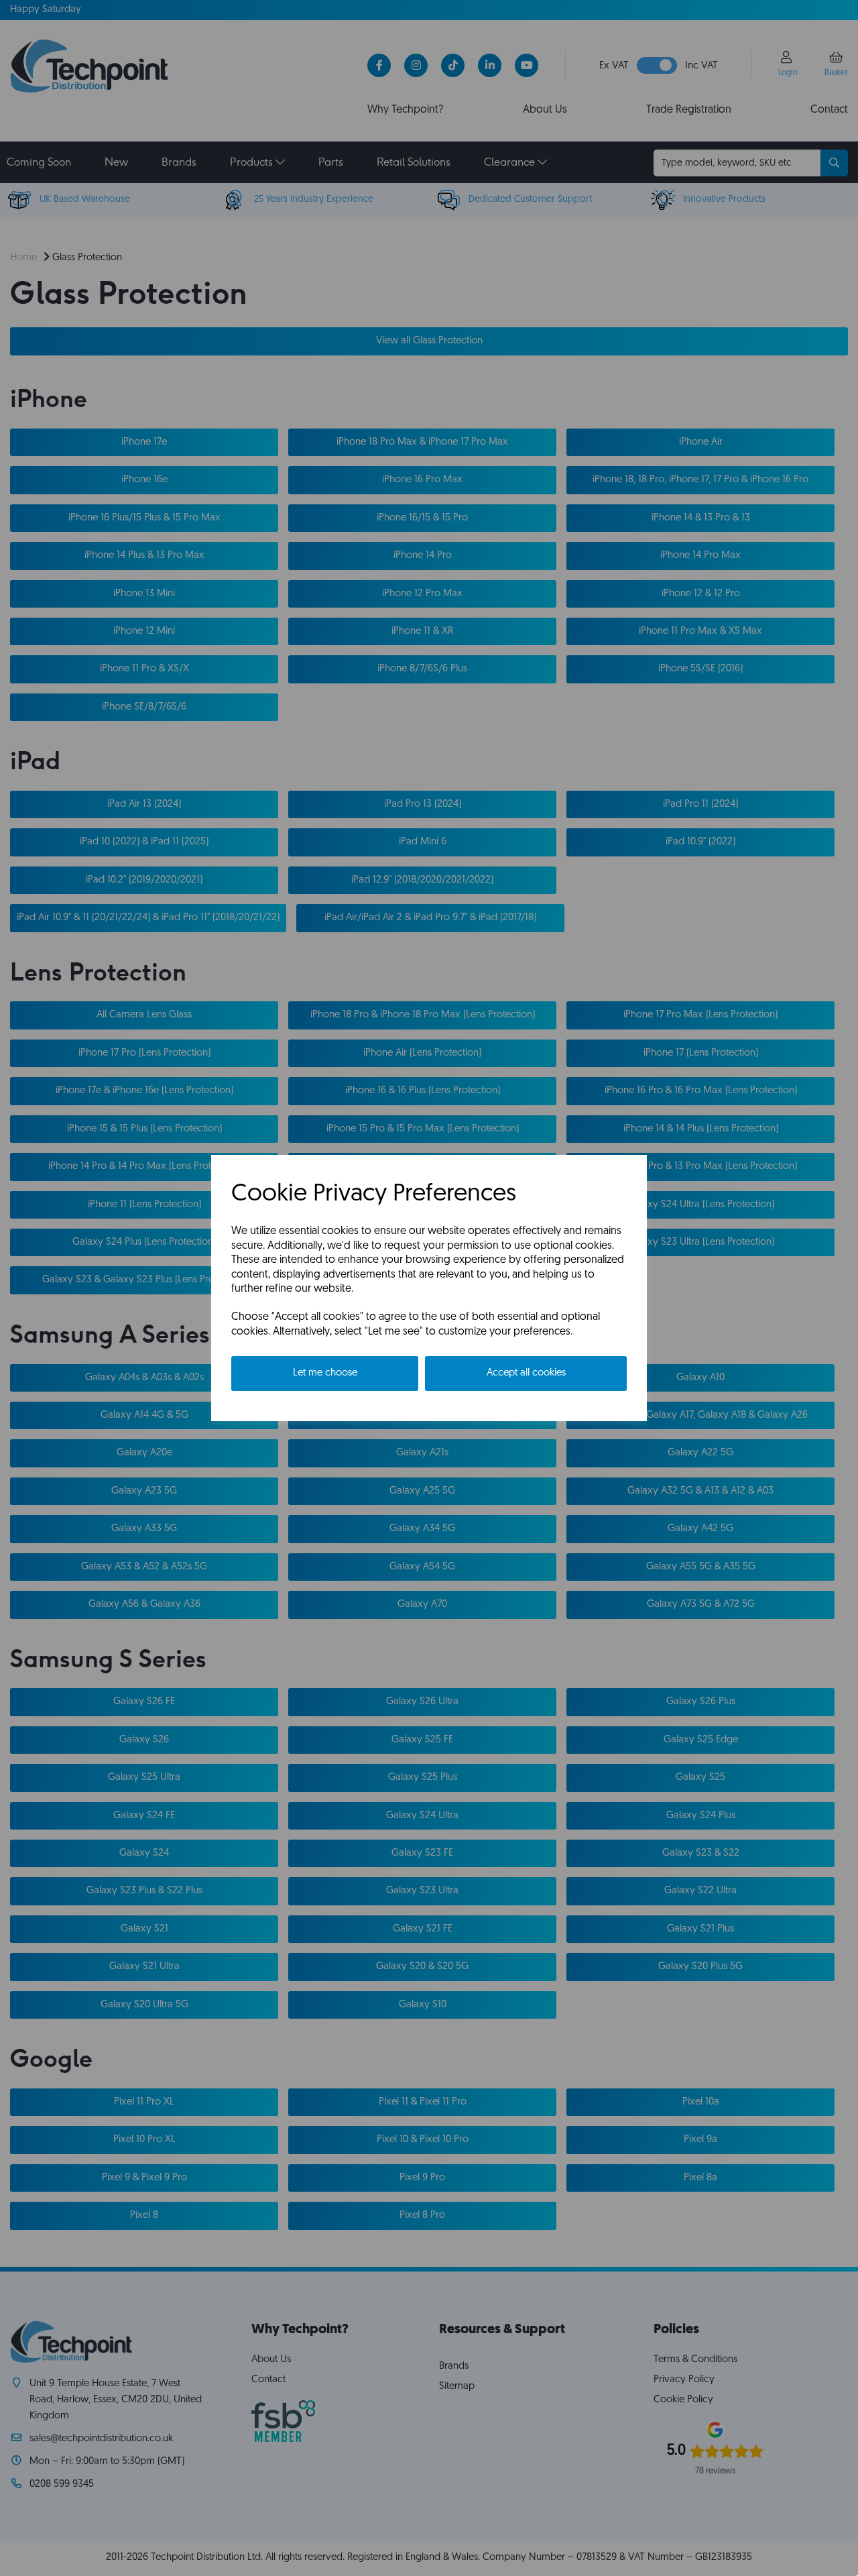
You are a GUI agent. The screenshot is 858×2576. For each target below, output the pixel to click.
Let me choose (325, 1373)
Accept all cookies (526, 1373)
